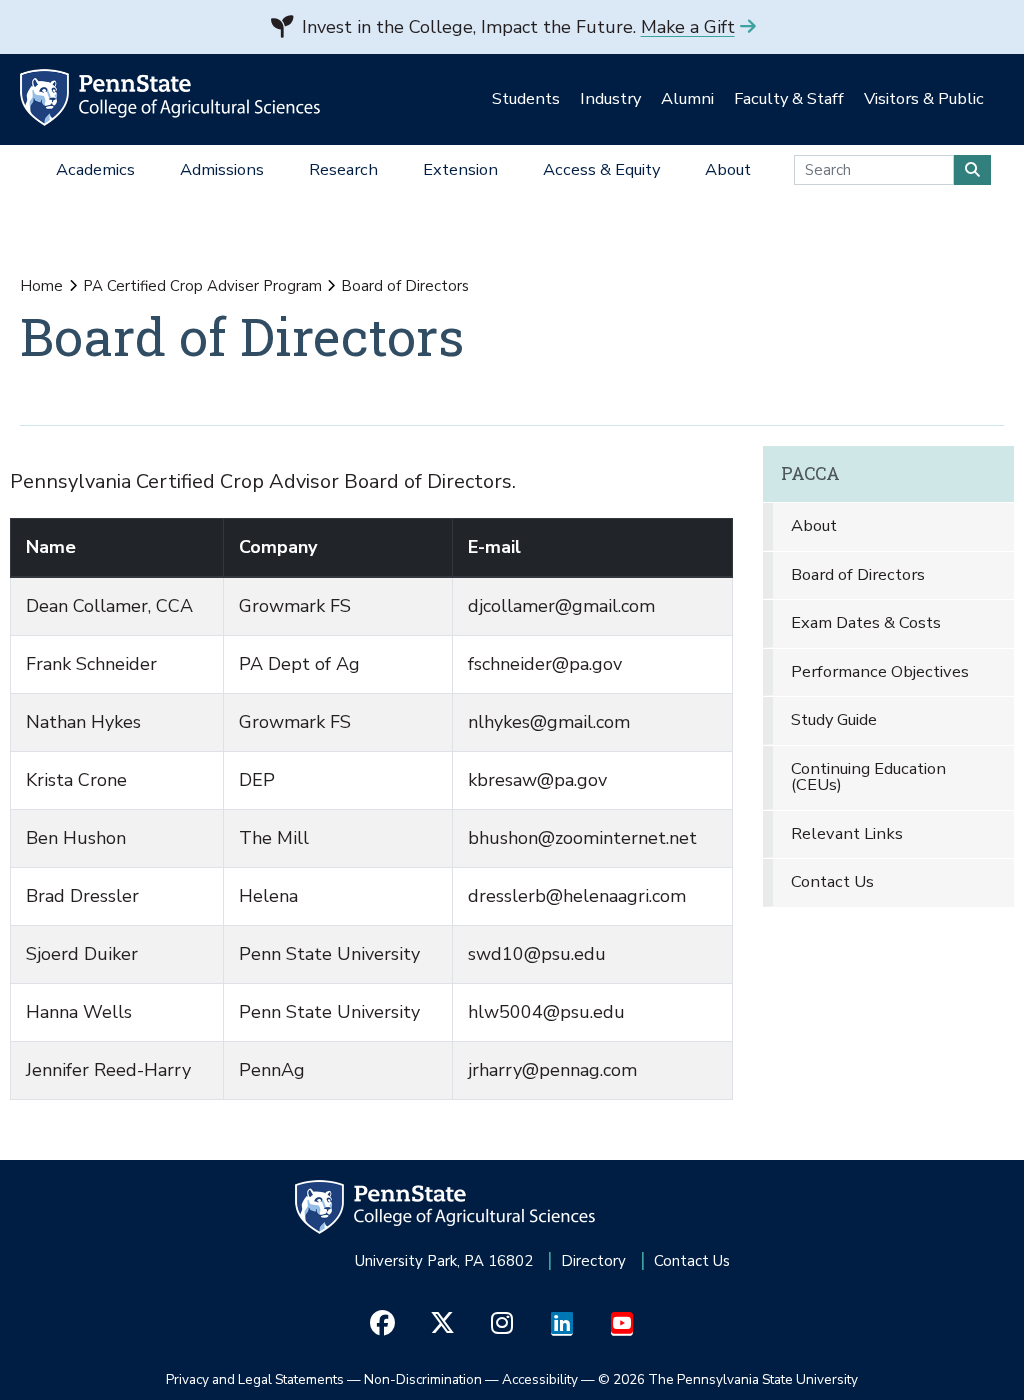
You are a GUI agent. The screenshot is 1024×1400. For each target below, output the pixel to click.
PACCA (810, 473)
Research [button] (343, 169)
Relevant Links (847, 833)
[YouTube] (622, 1324)
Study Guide (834, 719)
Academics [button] (95, 169)
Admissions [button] (222, 169)
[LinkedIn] (562, 1324)
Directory (593, 1261)
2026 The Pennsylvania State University (728, 1379)
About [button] (728, 169)
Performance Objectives (880, 671)
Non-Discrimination (423, 1379)
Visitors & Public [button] (924, 98)
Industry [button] (610, 98)
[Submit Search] (972, 170)
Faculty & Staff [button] (789, 98)
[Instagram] (502, 1324)
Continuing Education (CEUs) (868, 777)
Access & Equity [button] (601, 169)
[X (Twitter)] (442, 1324)
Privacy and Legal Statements (255, 1379)
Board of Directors (858, 574)
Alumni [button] (687, 98)
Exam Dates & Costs (866, 622)
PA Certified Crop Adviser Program (202, 286)
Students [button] (526, 98)
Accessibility (540, 1379)
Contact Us (832, 881)
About (814, 525)
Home (41, 286)
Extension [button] (460, 169)
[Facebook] (382, 1324)
